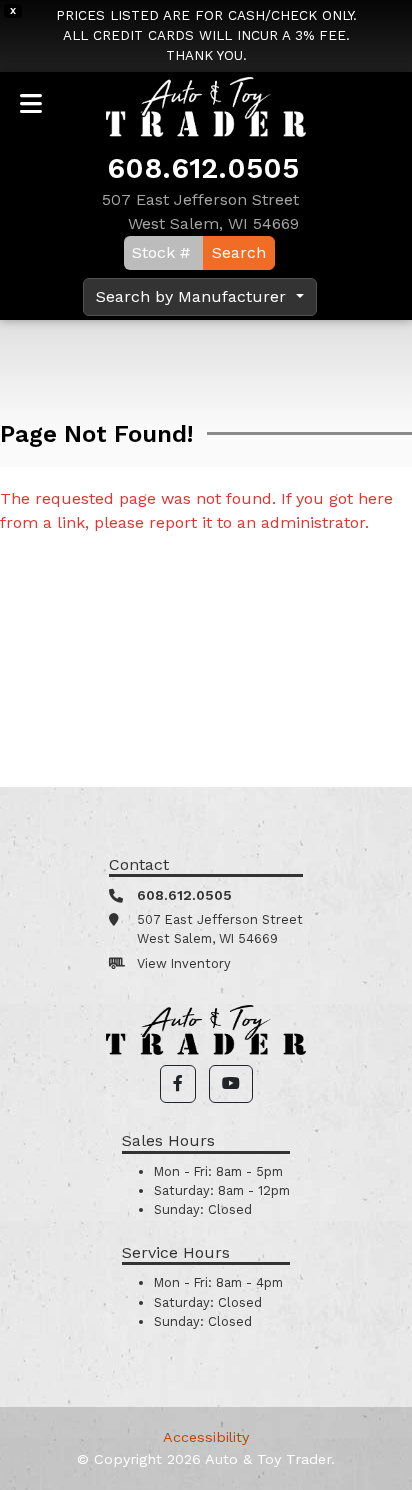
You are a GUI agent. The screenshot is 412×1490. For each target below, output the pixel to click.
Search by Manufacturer (193, 296)
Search (239, 252)
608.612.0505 (203, 168)
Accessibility (206, 1437)
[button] (178, 1084)
